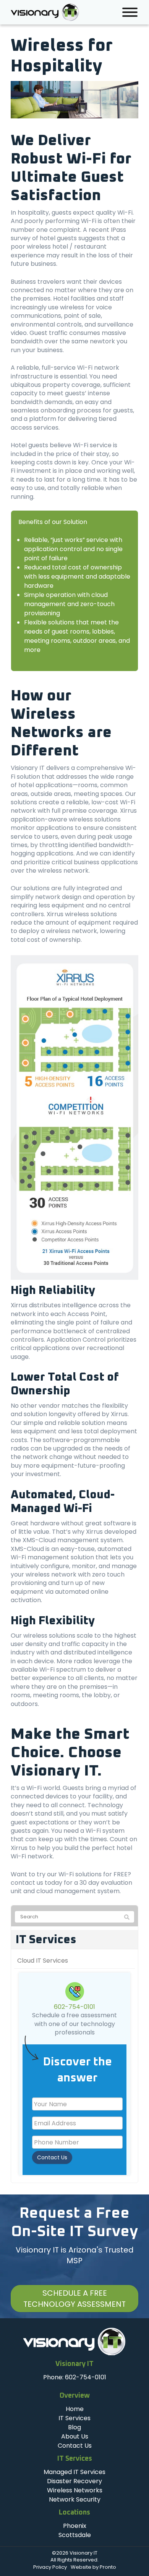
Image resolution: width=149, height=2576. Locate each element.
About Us (75, 2436)
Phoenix (75, 2526)
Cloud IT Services (43, 1961)
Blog (74, 2427)
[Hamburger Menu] (130, 12)
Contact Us (52, 2157)
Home (75, 2409)
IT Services (46, 1940)
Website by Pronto (93, 2567)
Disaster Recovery (74, 2481)
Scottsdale (75, 2535)
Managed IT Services (74, 2472)
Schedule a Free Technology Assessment (74, 2299)
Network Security (75, 2499)
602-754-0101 (74, 2007)
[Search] (127, 1917)
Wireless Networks (75, 2490)
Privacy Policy (50, 2567)
